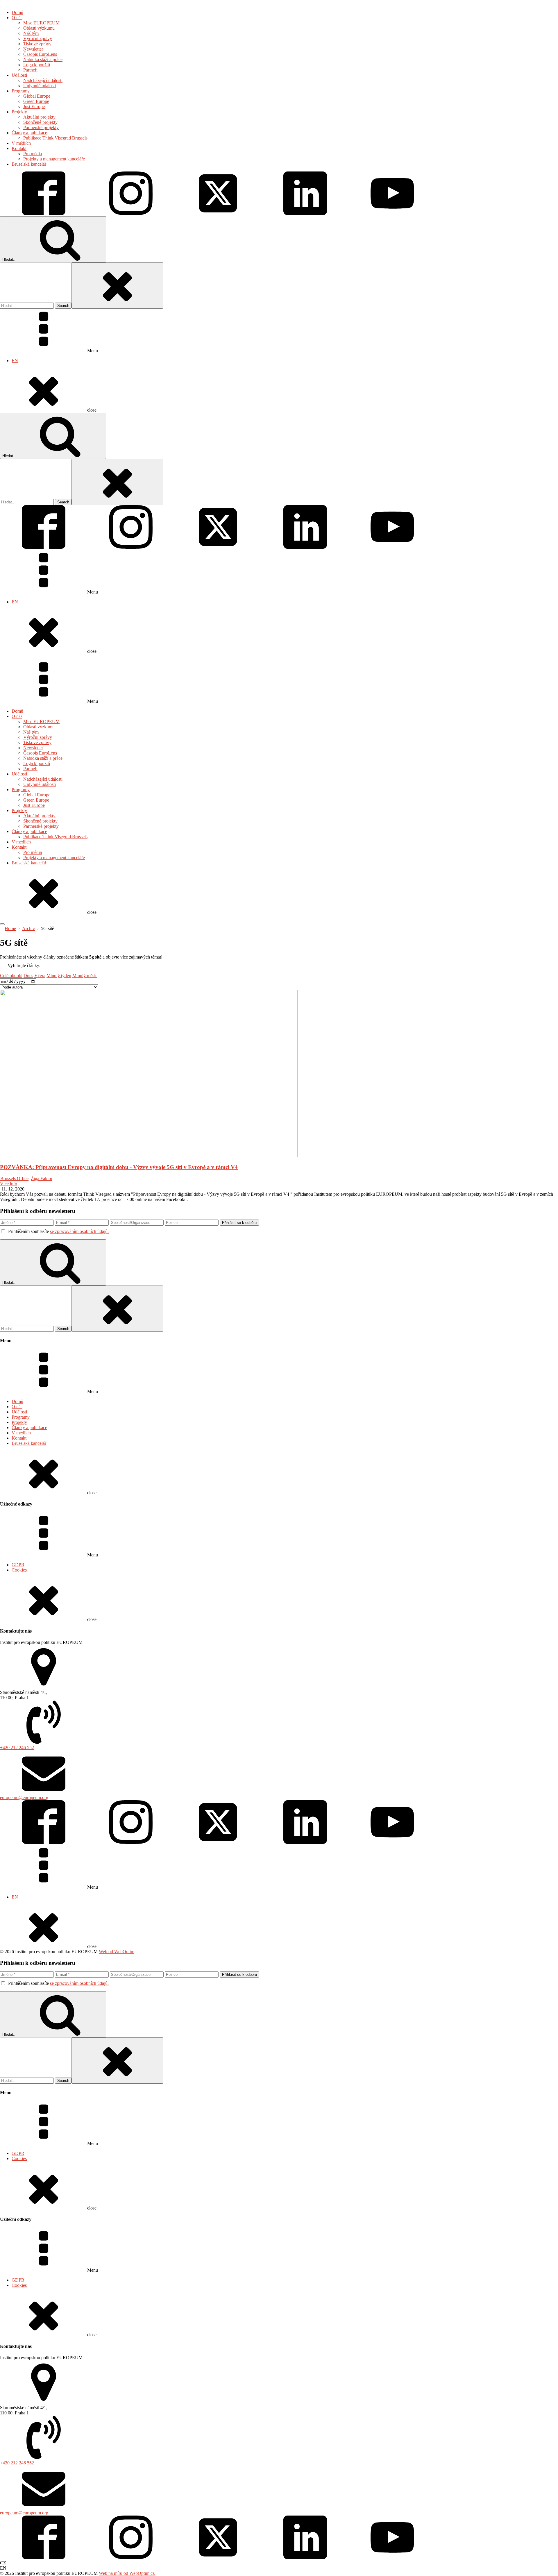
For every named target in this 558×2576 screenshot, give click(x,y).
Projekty (19, 810)
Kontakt (19, 847)
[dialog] (279, 206)
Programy (21, 790)
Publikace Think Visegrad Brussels (55, 837)
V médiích (21, 842)
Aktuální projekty (39, 816)
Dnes (28, 976)
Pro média (33, 852)
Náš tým (31, 732)
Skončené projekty (40, 821)
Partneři (30, 769)
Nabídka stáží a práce (43, 758)
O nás (17, 716)
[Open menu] (2, 924)
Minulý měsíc (85, 976)
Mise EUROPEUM (41, 722)
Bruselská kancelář (29, 863)
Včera (40, 976)
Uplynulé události (40, 784)
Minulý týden (59, 976)
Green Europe (36, 800)
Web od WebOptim (117, 1952)
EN (15, 361)
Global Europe (37, 795)
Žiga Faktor (42, 1178)
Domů (17, 711)
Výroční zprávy (38, 737)
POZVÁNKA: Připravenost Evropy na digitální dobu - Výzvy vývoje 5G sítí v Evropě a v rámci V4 (119, 1167)
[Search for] (27, 305)
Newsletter (33, 748)
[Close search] (117, 286)
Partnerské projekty (41, 826)
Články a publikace (29, 831)
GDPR (18, 1565)
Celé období (11, 976)
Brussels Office (14, 1178)
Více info (9, 1184)
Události (19, 774)
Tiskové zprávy (37, 742)
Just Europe (34, 805)
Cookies (19, 1570)
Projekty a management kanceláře (54, 858)
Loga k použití (37, 763)
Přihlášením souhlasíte (58, 1231)
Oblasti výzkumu (39, 727)
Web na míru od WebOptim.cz (127, 2573)
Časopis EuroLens (40, 753)
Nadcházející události (43, 779)
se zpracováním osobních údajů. (79, 1231)
